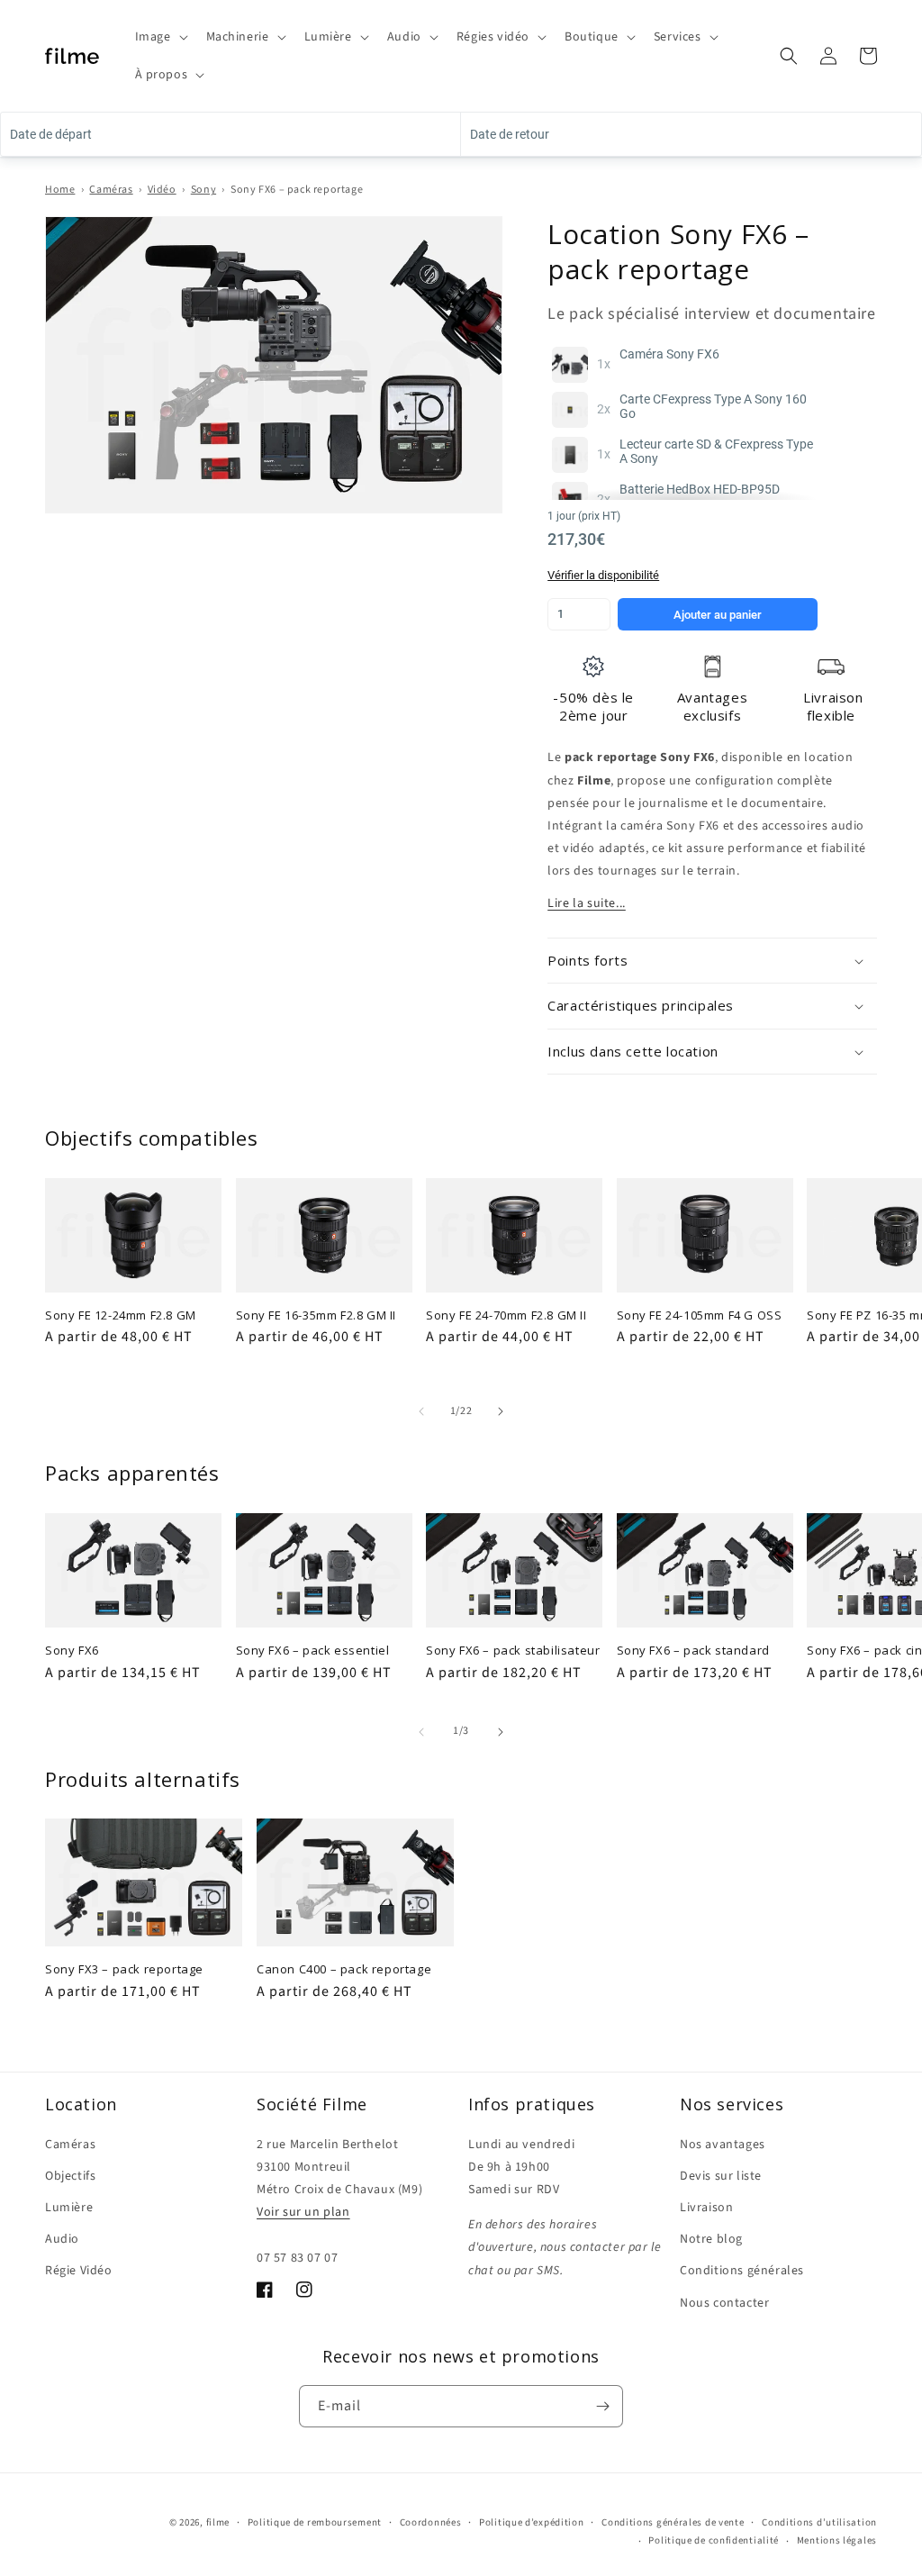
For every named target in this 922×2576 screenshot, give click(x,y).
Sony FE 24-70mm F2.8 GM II (506, 1315)
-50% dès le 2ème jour (593, 706)
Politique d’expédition (531, 2522)
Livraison (706, 2208)
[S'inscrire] (602, 2406)
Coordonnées (431, 2522)
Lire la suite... (587, 903)
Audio (62, 2239)
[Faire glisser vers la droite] (501, 1411)
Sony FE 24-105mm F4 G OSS (700, 1315)
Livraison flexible (833, 706)
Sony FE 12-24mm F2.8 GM (121, 1315)
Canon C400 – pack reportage (344, 1969)
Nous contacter (724, 2303)
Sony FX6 (72, 1651)
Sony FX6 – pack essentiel (313, 1651)
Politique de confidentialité (714, 2540)
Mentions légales (837, 2540)
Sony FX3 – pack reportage (124, 1969)
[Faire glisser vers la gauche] (421, 1411)
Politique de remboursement (315, 2522)
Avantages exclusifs (712, 706)
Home (60, 190)
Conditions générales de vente (673, 2522)
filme (218, 2522)
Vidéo (162, 190)
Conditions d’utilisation (819, 2522)
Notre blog (711, 2239)
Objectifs (70, 2176)
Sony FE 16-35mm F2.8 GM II (316, 1315)
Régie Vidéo (79, 2271)
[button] (160, 37)
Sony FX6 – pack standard (693, 1651)
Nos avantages (723, 2145)
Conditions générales (742, 2271)
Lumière (69, 2208)
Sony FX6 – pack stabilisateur (513, 1651)
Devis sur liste (721, 2176)
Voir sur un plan (303, 2212)
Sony (203, 190)
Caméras (111, 190)
